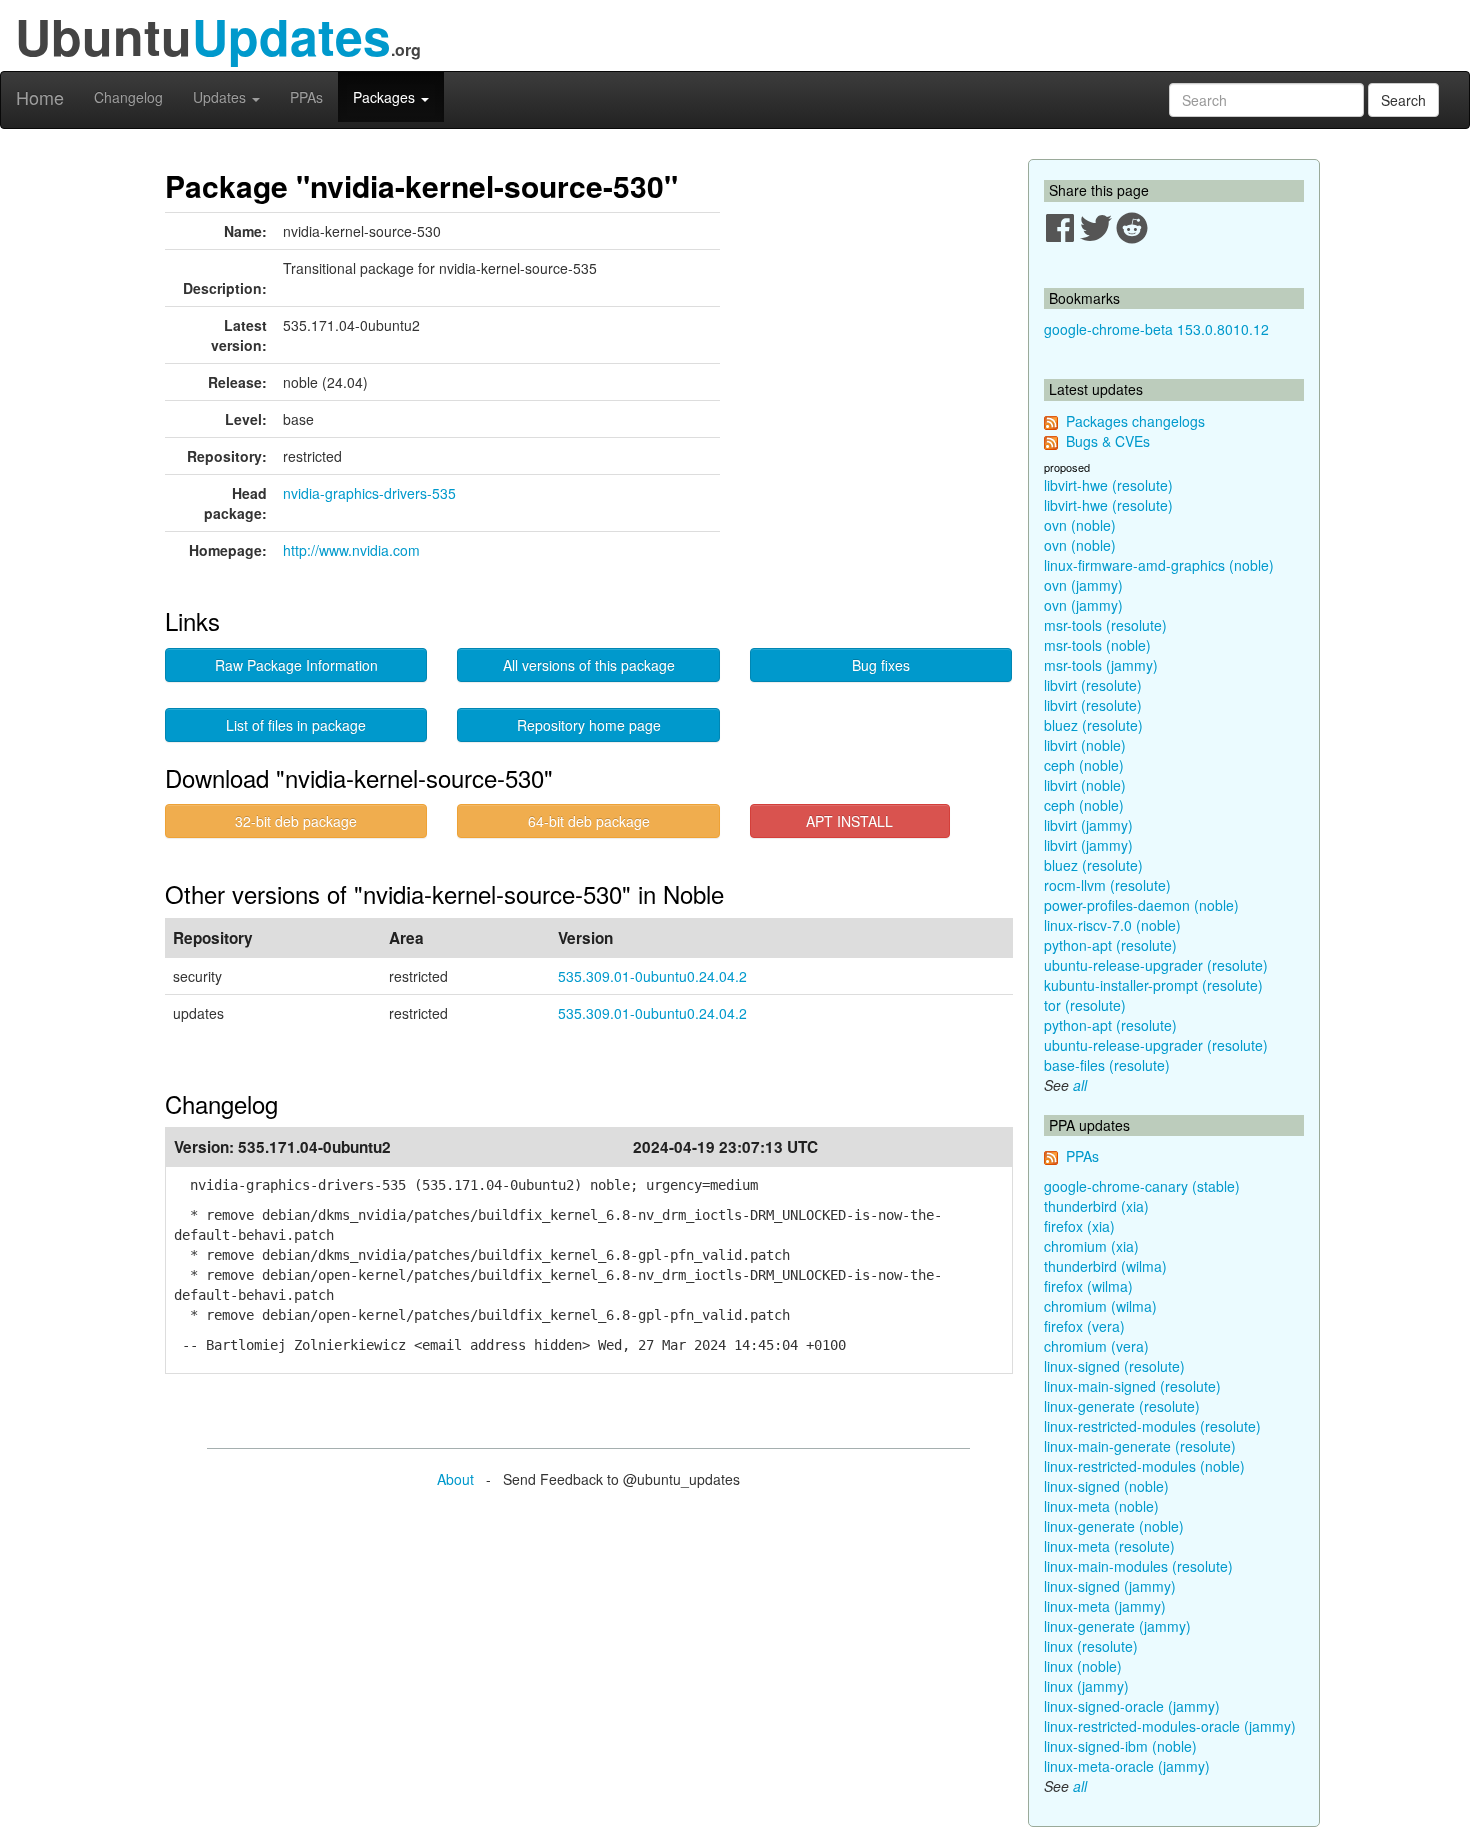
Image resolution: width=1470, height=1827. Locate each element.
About (455, 1479)
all (1080, 1085)
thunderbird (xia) (1096, 1206)
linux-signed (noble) (1106, 1486)
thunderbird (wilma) (1105, 1266)
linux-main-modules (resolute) (1138, 1566)
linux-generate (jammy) (1117, 1626)
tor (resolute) (1085, 1005)
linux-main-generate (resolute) (1140, 1446)
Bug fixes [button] (881, 665)
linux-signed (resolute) (1114, 1366)
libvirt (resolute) (1093, 685)
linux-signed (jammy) (1110, 1586)
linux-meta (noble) (1101, 1506)
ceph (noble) (1084, 765)
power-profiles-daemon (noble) (1141, 905)
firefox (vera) (1084, 1326)
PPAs (306, 97)
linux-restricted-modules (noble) (1144, 1466)
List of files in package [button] (296, 725)
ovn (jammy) (1083, 585)
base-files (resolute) (1107, 1065)
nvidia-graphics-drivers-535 (369, 493)
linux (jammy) (1086, 1686)
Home (40, 97)
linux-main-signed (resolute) (1132, 1386)
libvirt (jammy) (1088, 825)
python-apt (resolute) (1110, 945)
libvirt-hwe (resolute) (1108, 485)
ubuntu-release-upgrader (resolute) (1156, 965)
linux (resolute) (1091, 1646)
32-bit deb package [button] (296, 821)
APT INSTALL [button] (849, 821)
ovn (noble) (1080, 525)
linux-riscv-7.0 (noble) (1112, 925)
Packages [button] (386, 97)
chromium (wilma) (1100, 1306)
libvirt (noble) (1085, 745)
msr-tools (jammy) (1101, 665)
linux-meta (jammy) (1105, 1606)
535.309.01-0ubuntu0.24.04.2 (652, 976)
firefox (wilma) (1088, 1286)
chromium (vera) (1096, 1346)
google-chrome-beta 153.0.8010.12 (1156, 329)
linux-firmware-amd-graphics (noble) (1159, 565)
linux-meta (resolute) (1109, 1546)
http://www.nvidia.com (351, 550)
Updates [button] (221, 97)
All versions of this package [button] (589, 665)
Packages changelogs (1135, 421)
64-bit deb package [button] (589, 821)
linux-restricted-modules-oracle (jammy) (1170, 1726)
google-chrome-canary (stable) (1142, 1186)
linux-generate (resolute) (1122, 1406)
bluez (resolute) (1093, 725)
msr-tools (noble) (1097, 645)
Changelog (128, 97)
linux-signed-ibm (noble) (1120, 1746)
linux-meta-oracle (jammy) (1127, 1766)
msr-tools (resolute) (1105, 625)
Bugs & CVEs (1108, 441)
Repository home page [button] (589, 725)
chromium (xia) (1091, 1246)
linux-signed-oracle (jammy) (1132, 1706)
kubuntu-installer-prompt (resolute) (1153, 985)
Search (1403, 100)
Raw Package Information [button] (296, 665)
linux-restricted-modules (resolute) (1152, 1426)
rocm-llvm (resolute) (1107, 885)
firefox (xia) (1079, 1226)
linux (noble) (1083, 1666)
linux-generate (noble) (1114, 1526)
